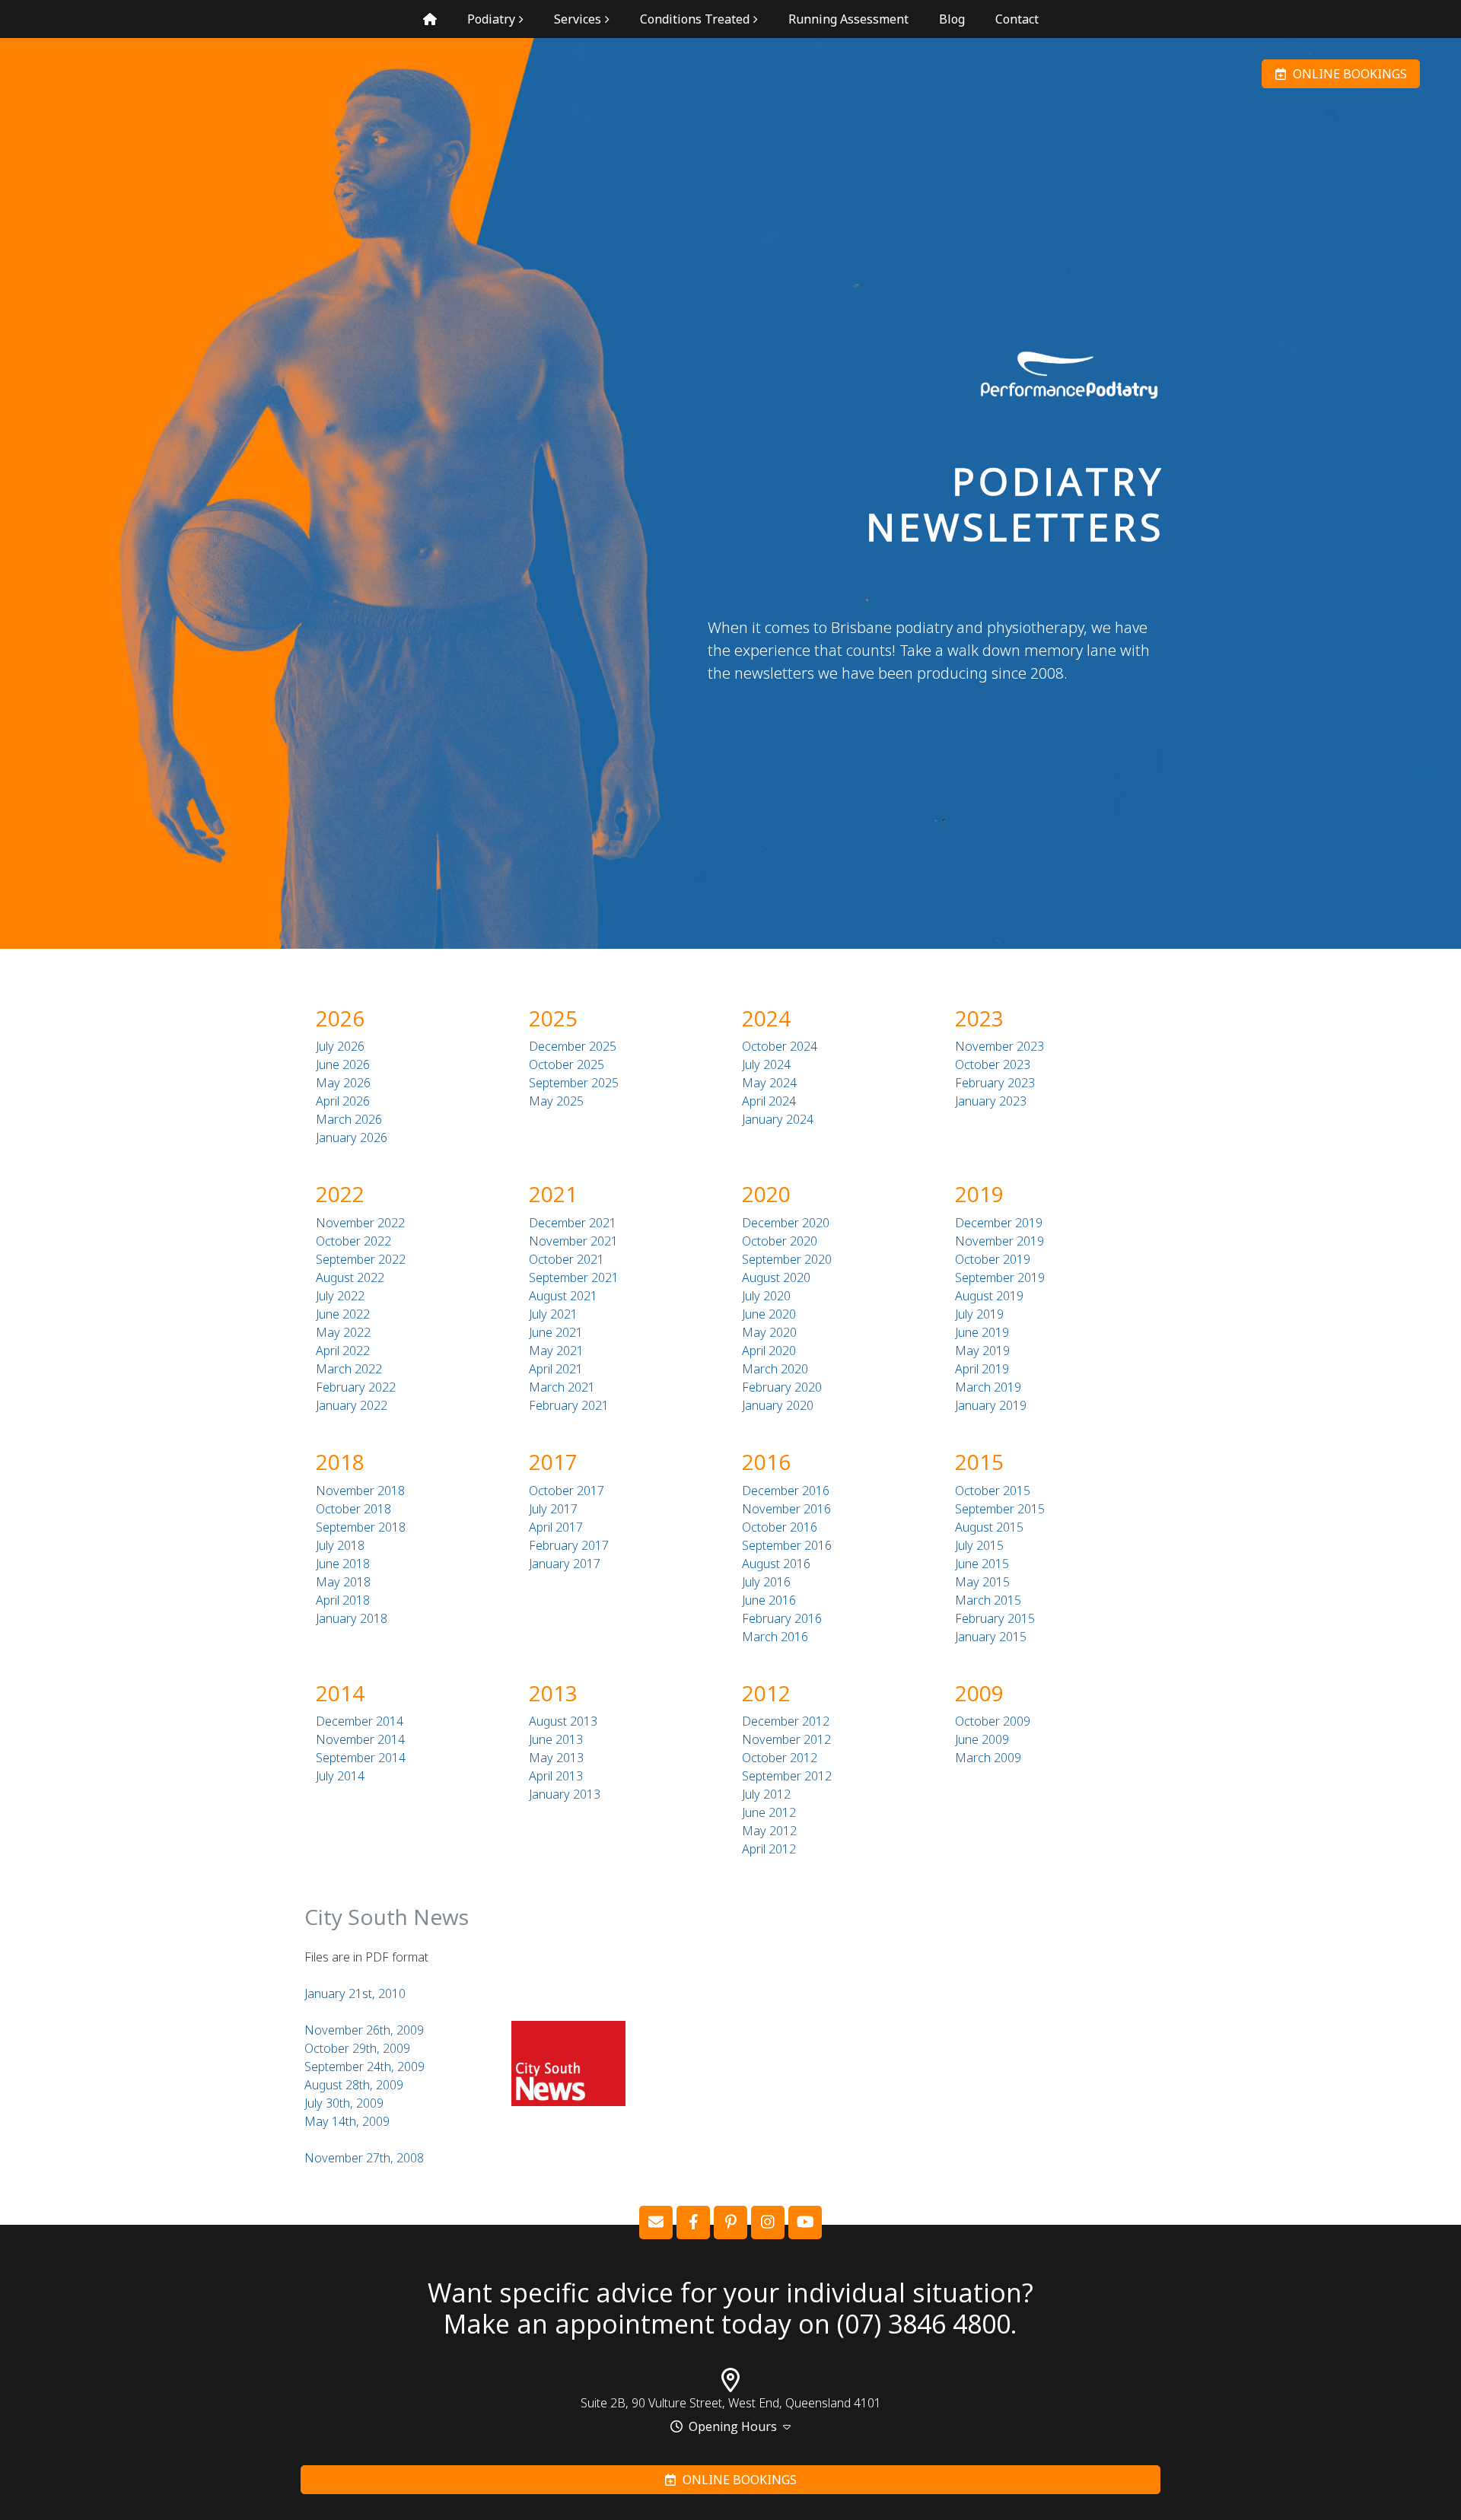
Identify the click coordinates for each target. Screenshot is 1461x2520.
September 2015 (1000, 1509)
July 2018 (340, 1545)
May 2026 (343, 1083)
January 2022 (352, 1405)
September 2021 (574, 1277)
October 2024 (780, 1046)
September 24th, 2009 (364, 2067)
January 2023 (991, 1101)
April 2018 (343, 1600)
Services (578, 19)
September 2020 (787, 1259)
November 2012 (786, 1739)
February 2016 (782, 1618)
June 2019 (982, 1332)
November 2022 (360, 1223)
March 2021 (562, 1387)
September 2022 (361, 1259)
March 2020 (775, 1369)
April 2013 (556, 1776)
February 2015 (995, 1618)
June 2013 (556, 1739)
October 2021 (567, 1259)
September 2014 (361, 1758)
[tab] (730, 2427)
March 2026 (349, 1119)
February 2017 (569, 1545)
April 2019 (982, 1369)
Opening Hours (733, 2426)
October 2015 (993, 1491)
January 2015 (991, 1637)
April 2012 (769, 1849)
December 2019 (999, 1223)
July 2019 (979, 1314)
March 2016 (775, 1637)
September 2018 (361, 1527)
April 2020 (769, 1351)
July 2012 (766, 1794)
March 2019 (988, 1387)
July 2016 (766, 1582)
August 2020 (776, 1277)
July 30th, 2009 (344, 2103)
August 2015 (989, 1527)
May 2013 (556, 1758)
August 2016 (776, 1564)
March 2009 (988, 1758)
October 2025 (567, 1064)
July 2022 (340, 1296)
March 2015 (988, 1600)
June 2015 (982, 1564)
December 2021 (573, 1223)
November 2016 (786, 1509)
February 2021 (569, 1405)
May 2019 (982, 1351)
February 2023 (995, 1083)
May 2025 (556, 1101)
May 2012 (769, 1831)
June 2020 (769, 1314)
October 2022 (353, 1241)
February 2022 (356, 1387)
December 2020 (786, 1223)
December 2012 (786, 1721)
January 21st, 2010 (355, 1993)
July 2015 (979, 1545)
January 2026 (352, 1137)
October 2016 (780, 1527)
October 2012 (780, 1758)
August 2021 (563, 1296)
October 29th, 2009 (357, 2048)
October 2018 (353, 1509)
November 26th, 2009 (364, 2030)
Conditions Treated (695, 19)
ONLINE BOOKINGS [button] (1347, 74)
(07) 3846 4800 (924, 2324)
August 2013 (563, 1721)
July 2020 (766, 1296)
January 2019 (991, 1405)
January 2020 (778, 1405)
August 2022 (350, 1277)
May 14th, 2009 (347, 2121)
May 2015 (982, 1582)
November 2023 (999, 1046)
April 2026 (343, 1101)
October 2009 (993, 1721)
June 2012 (769, 1812)
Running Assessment (848, 19)
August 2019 (989, 1296)
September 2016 (787, 1545)
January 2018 (352, 1618)
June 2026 (343, 1064)
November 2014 (360, 1739)
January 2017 (565, 1564)
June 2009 (982, 1739)
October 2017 (567, 1491)
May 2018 (343, 1582)
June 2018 (343, 1564)
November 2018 (360, 1491)
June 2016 (769, 1600)
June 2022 (343, 1314)
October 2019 (993, 1259)
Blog (952, 19)
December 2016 (786, 1491)
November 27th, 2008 (364, 2158)
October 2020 (780, 1241)
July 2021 (553, 1314)
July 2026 (340, 1046)
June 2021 (556, 1332)
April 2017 (556, 1527)
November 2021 (573, 1241)
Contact (1017, 19)
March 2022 (349, 1369)
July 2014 (340, 1776)
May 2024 (769, 1083)
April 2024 (769, 1101)
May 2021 (556, 1351)
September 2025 (574, 1083)
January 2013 (565, 1794)
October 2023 (993, 1064)
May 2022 (343, 1332)
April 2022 (343, 1351)
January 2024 (778, 1119)
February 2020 (782, 1387)
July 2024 (766, 1064)
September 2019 (1000, 1277)
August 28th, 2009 (354, 2085)
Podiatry (491, 19)
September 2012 (787, 1776)
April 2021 (556, 1369)
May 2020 (769, 1332)
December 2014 (360, 1721)
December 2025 (573, 1046)
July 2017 (553, 1509)
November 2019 (999, 1241)
